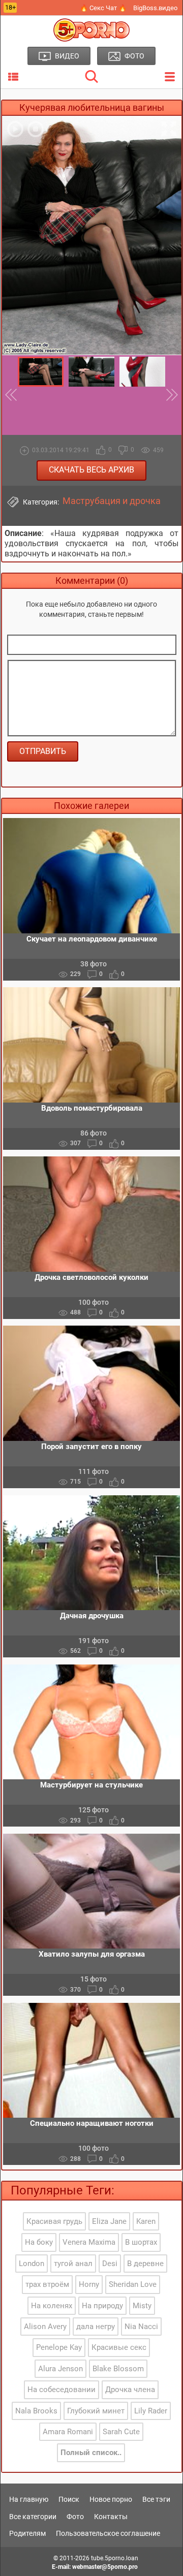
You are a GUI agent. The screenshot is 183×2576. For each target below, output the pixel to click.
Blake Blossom (118, 2369)
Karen (146, 2221)
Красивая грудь (54, 2221)
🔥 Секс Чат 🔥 (103, 8)
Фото (75, 2517)
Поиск (69, 2499)
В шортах (141, 2242)
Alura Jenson (60, 2369)
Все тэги (156, 2499)
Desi (110, 2264)
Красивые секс (119, 2347)
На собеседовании (62, 2390)
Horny (89, 2284)
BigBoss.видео (155, 8)
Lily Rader (151, 2411)
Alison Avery (45, 2327)
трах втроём (47, 2284)
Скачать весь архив (91, 470)
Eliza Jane (109, 2221)
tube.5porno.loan (115, 2558)
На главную (29, 2499)
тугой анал (73, 2264)
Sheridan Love (133, 2284)
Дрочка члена (130, 2390)
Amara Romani (68, 2432)
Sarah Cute (121, 2432)
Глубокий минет (96, 2411)
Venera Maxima (89, 2242)
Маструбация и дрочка (112, 501)
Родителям (27, 2533)
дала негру (96, 2327)
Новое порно (111, 2499)
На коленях (52, 2306)
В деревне (145, 2264)
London (32, 2264)
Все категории (33, 2517)
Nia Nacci (141, 2327)
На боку (39, 2242)
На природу (102, 2306)
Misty (142, 2306)
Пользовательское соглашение (108, 2533)
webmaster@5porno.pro (105, 2567)
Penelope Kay (59, 2347)
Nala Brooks (36, 2411)
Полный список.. (91, 2453)
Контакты (111, 2517)
